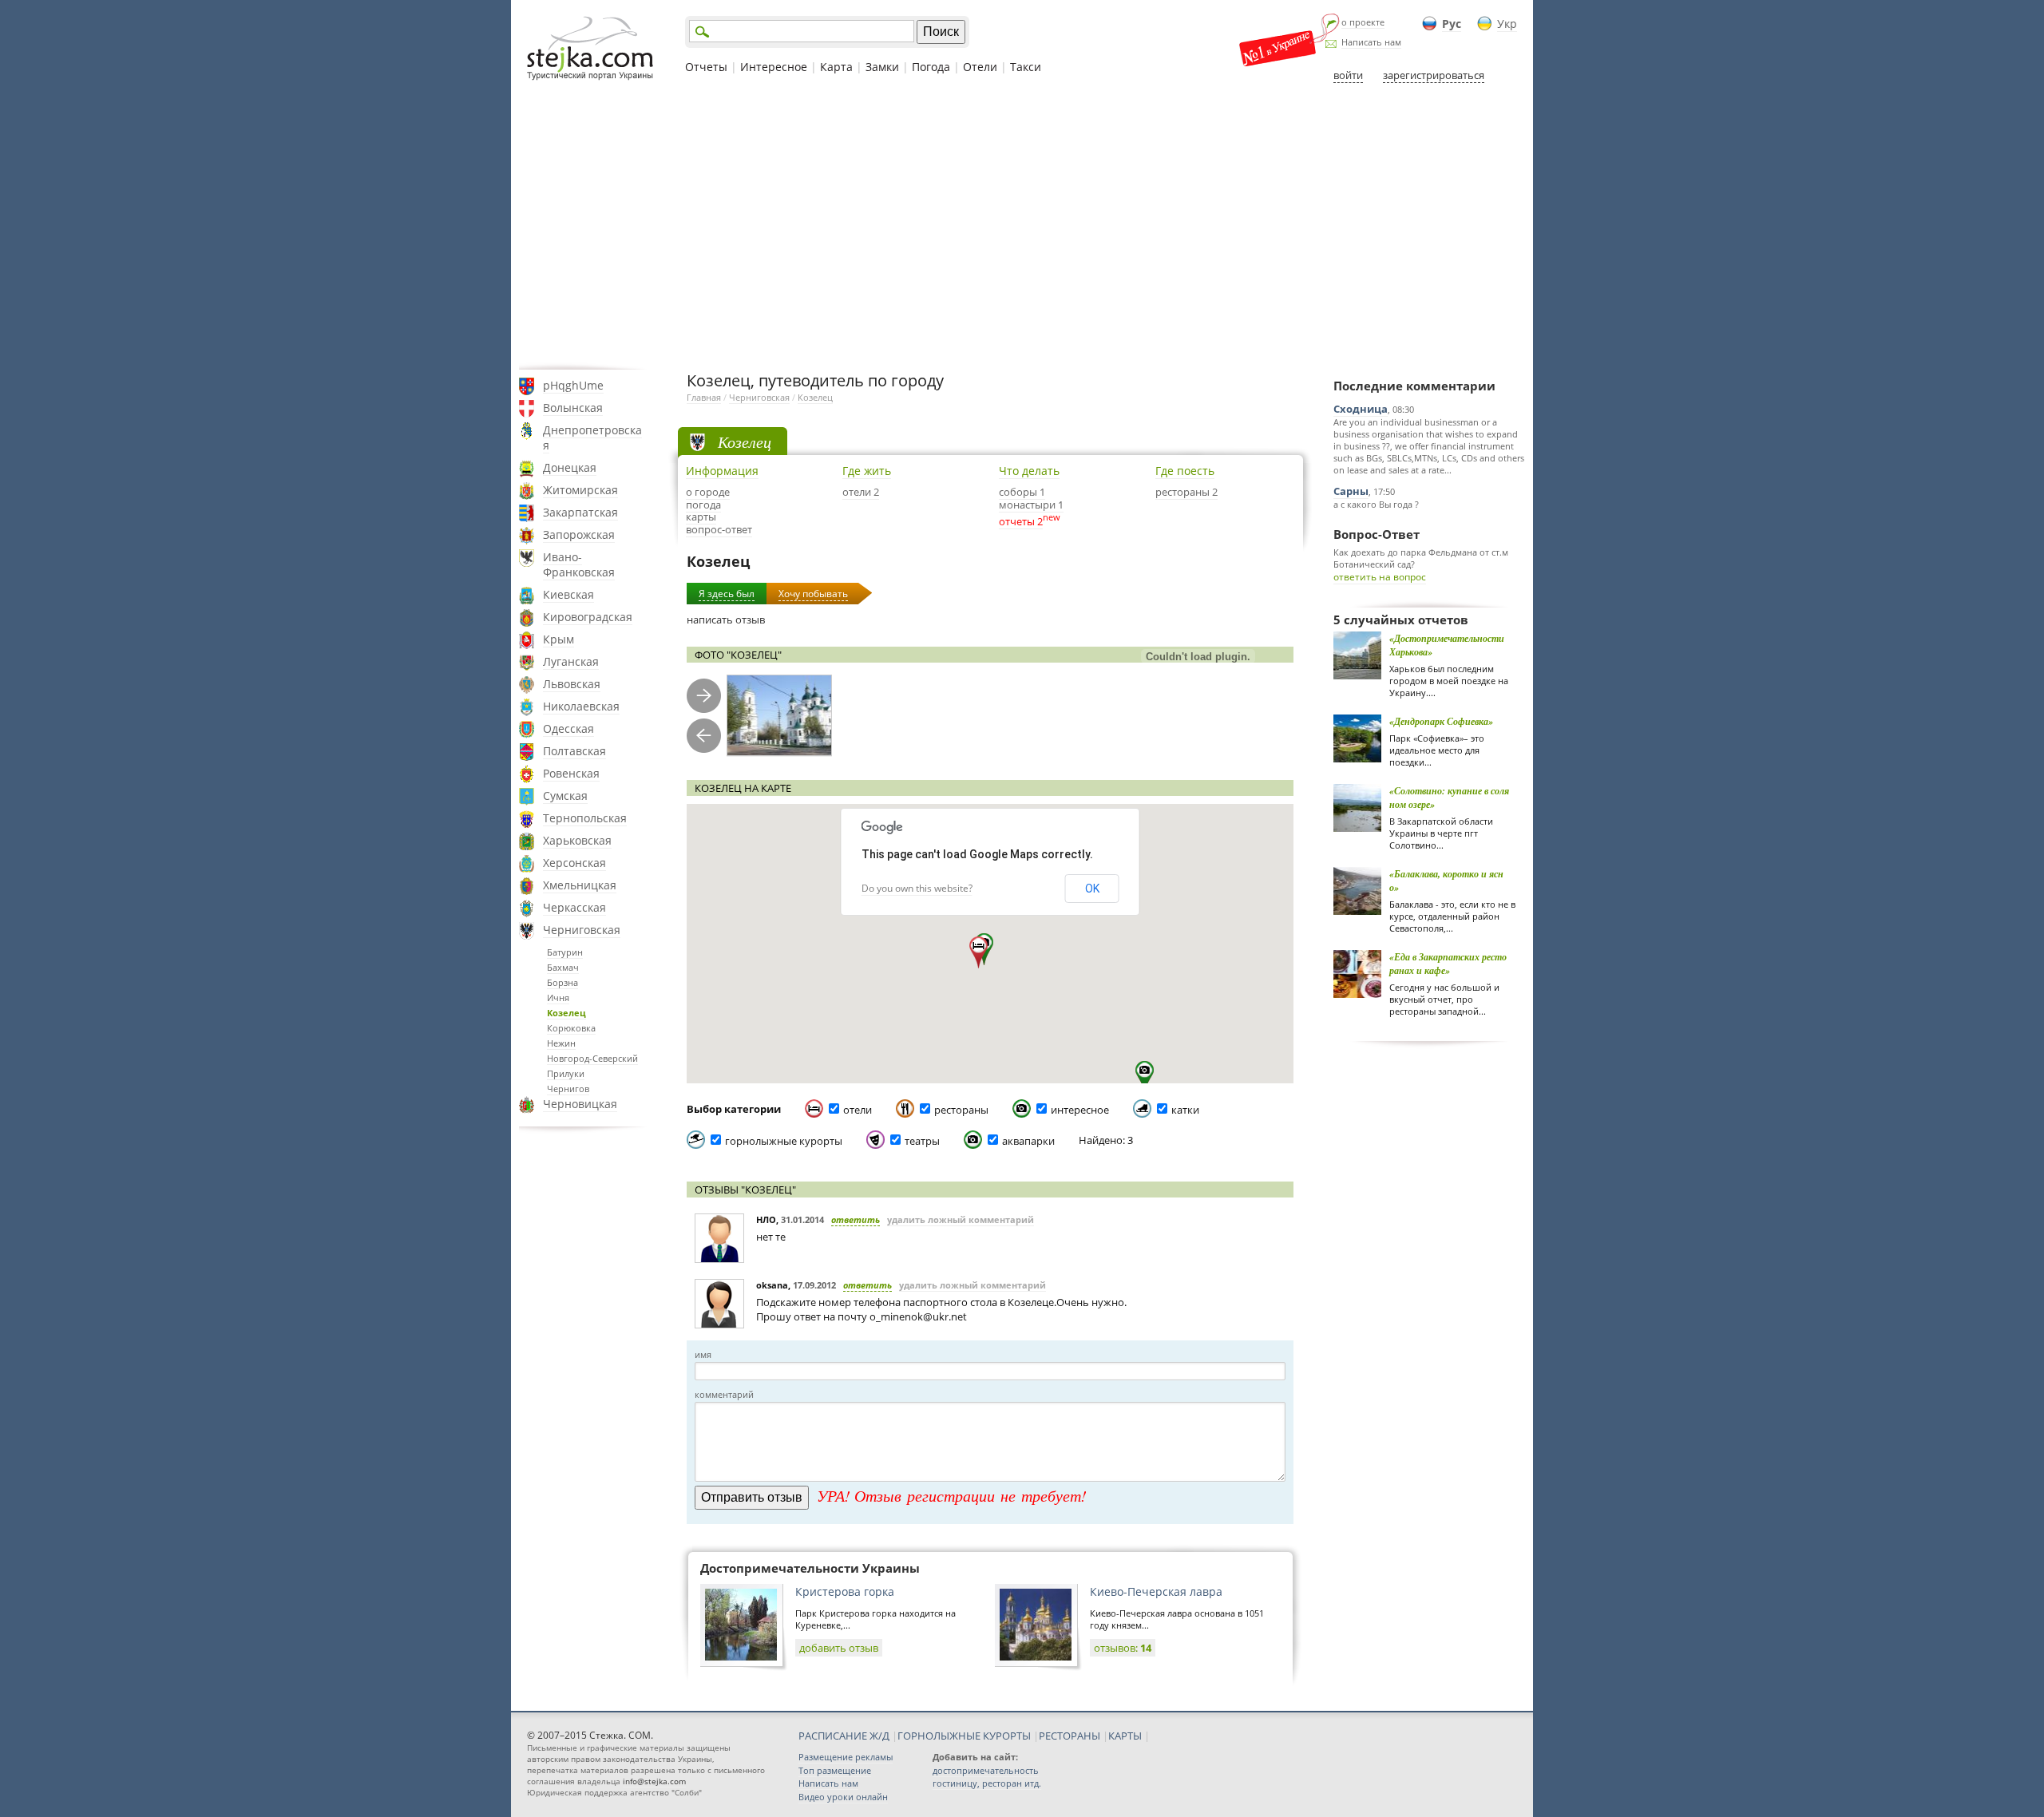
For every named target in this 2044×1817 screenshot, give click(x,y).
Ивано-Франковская (579, 564)
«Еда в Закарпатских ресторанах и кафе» (1448, 964)
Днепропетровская (592, 437)
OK (1092, 889)
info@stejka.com (654, 1781)
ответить (856, 1219)
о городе (708, 492)
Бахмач (563, 967)
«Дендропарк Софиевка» (1441, 721)
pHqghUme (573, 385)
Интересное (774, 67)
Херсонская (574, 863)
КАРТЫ (1125, 1736)
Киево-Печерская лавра (1156, 1591)
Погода (931, 67)
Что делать (1029, 471)
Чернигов (568, 1089)
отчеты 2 (1021, 521)
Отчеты (706, 67)
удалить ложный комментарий (961, 1219)
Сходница (1361, 409)
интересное (1080, 1110)
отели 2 (861, 492)
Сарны (1351, 491)
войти (1348, 75)
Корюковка (571, 1028)
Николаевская (581, 706)
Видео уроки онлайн (843, 1797)
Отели (980, 67)
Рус (1452, 24)
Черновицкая (580, 1104)
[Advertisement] (1022, 226)
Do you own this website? (917, 888)
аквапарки (1028, 1141)
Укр (1507, 24)
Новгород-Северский (592, 1058)
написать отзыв (726, 620)
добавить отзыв (839, 1648)
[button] (978, 952)
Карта (836, 67)
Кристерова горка (845, 1591)
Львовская (572, 684)
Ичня (558, 998)
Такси (1026, 67)
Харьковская (577, 840)
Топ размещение (835, 1770)
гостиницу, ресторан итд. (987, 1783)
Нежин (561, 1043)
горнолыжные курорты (784, 1141)
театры (922, 1141)
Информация (722, 471)
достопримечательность (986, 1770)
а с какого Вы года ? (1376, 504)
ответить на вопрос (1380, 577)
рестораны (961, 1110)
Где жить (867, 471)
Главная (704, 397)
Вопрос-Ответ (1377, 534)
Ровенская (571, 773)
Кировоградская (588, 617)
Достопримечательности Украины (810, 1568)
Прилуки (566, 1073)
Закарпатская (580, 512)
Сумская (565, 796)
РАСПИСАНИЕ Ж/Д (844, 1736)
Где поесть (1185, 471)
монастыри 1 (1031, 505)
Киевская (568, 594)
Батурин (565, 952)
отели (858, 1110)
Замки (882, 67)
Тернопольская (585, 818)
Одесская (568, 728)
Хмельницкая (580, 885)
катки (1185, 1110)
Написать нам (1371, 42)
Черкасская (574, 907)
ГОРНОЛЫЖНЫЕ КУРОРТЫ (964, 1736)
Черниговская (582, 930)
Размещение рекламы (846, 1757)
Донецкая (570, 467)
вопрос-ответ (719, 529)
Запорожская (579, 534)
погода (703, 505)
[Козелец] (779, 716)
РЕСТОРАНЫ (1070, 1736)
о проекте (1363, 22)
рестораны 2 (1186, 492)
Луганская (571, 661)
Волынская (573, 408)
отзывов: (1123, 1648)
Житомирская (580, 490)
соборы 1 (1022, 492)
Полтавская (574, 751)
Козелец (566, 1013)
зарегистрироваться (1434, 75)
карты (701, 517)
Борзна (562, 982)
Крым (559, 639)
